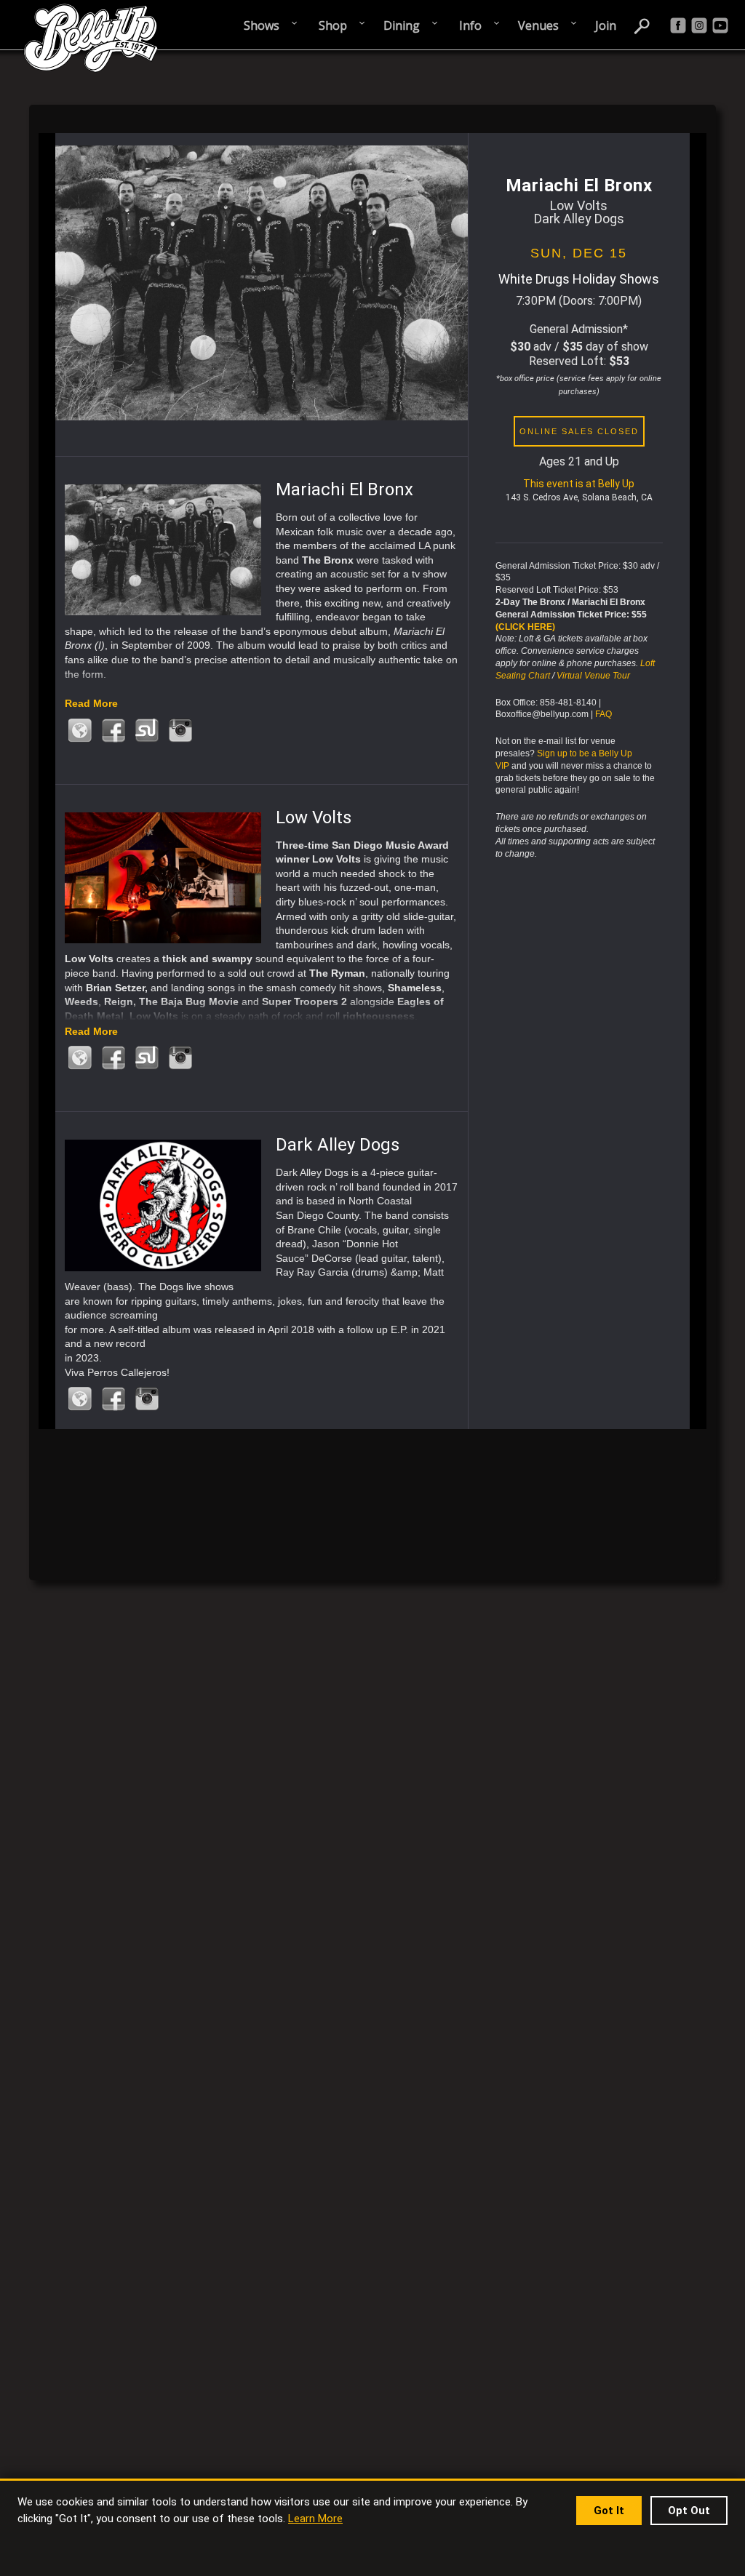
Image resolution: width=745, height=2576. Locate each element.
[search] (642, 25)
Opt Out (689, 2511)
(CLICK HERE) (525, 627)
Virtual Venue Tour (593, 676)
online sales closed (579, 431)
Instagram (180, 731)
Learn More (315, 2519)
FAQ (603, 714)
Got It (609, 2511)
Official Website (80, 731)
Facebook (113, 731)
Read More (91, 703)
